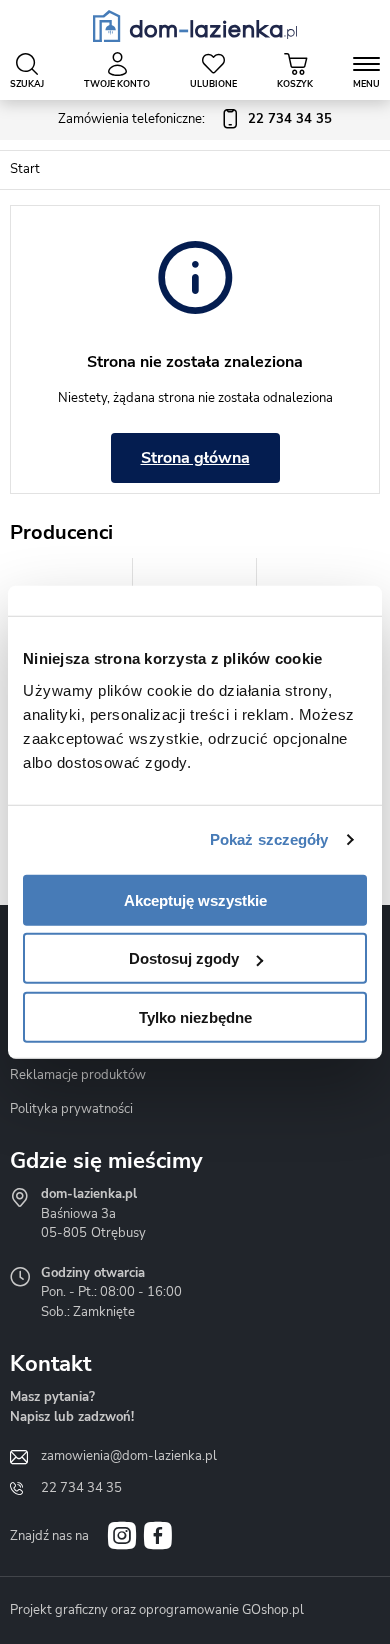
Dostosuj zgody (184, 958)
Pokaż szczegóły (269, 839)
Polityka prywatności (71, 1109)
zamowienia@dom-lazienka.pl (129, 1456)
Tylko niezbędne (195, 1016)
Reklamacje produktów (78, 1075)
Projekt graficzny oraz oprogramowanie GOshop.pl (157, 1610)
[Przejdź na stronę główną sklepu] (195, 26)
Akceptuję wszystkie (195, 899)
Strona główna (195, 458)
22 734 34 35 (81, 1488)
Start (25, 169)
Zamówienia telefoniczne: (195, 119)
